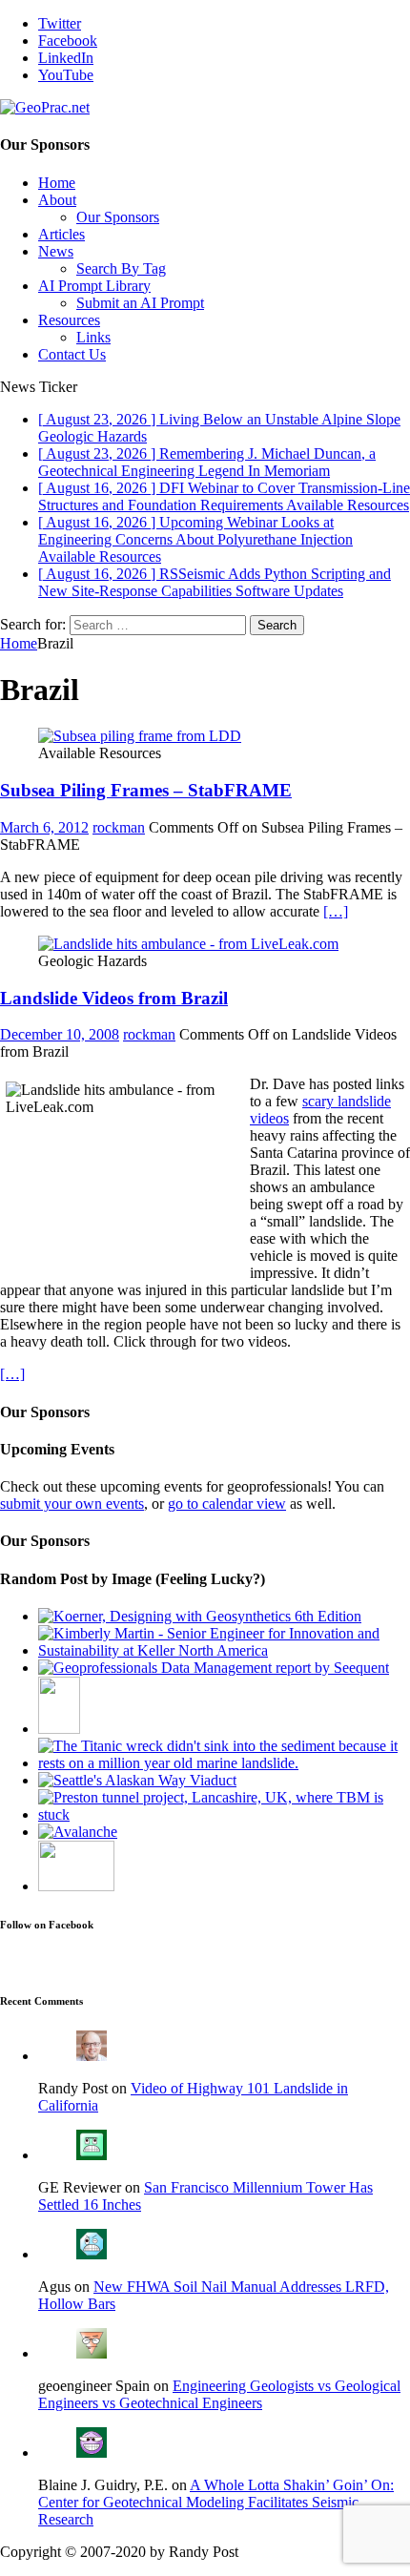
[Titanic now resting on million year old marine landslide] (224, 1763)
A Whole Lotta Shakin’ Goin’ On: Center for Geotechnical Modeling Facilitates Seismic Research (216, 2502)
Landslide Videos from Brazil (114, 998)
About (57, 200)
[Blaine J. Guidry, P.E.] (92, 2452)
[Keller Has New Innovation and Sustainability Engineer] (224, 1650)
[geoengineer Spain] (92, 2353)
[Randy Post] (92, 2056)
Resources (69, 320)
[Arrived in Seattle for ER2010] (137, 1780)
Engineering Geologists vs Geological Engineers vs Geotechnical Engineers (219, 2394)
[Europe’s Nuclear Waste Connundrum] (76, 1886)
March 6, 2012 (44, 827)
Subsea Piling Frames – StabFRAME (146, 790)
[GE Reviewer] (92, 2155)
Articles (61, 234)
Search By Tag (121, 268)
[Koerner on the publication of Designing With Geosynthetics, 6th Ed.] (200, 1616)
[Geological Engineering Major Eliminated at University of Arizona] (59, 1729)
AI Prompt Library (94, 286)
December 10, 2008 (60, 1034)
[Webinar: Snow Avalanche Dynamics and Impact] (78, 1832)
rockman (119, 827)
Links (93, 337)
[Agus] (92, 2254)
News (56, 251)
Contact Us (72, 354)
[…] (336, 911)
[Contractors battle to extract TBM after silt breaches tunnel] (224, 1814)
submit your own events (72, 1504)
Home (57, 183)
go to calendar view (227, 1504)
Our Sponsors (118, 217)
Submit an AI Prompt (140, 303)
